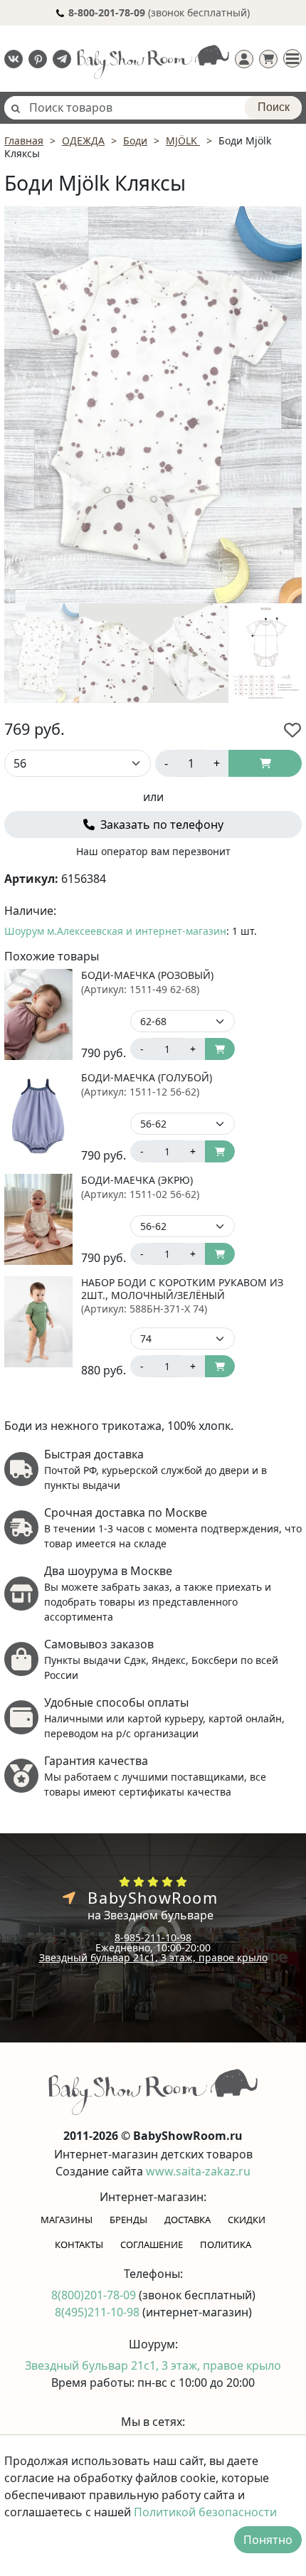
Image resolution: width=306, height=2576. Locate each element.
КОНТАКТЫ (79, 2244)
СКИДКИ (247, 2220)
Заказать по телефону (160, 825)
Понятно (268, 2540)
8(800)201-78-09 (95, 2295)
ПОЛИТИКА (226, 2244)
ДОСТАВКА (188, 2220)
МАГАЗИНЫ (67, 2220)
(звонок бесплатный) (159, 12)
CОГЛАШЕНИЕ (152, 2244)
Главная (24, 141)
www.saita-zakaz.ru (198, 2171)
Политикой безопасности (205, 2512)
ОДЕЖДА (83, 141)
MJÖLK (183, 141)
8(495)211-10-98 (99, 2312)
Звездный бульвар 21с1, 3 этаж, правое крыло (153, 1957)
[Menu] (292, 58)
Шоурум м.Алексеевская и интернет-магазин (115, 931)
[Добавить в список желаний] (292, 730)
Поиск (274, 107)
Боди (135, 141)
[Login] (244, 59)
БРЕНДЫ (128, 2220)
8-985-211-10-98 (153, 1938)
